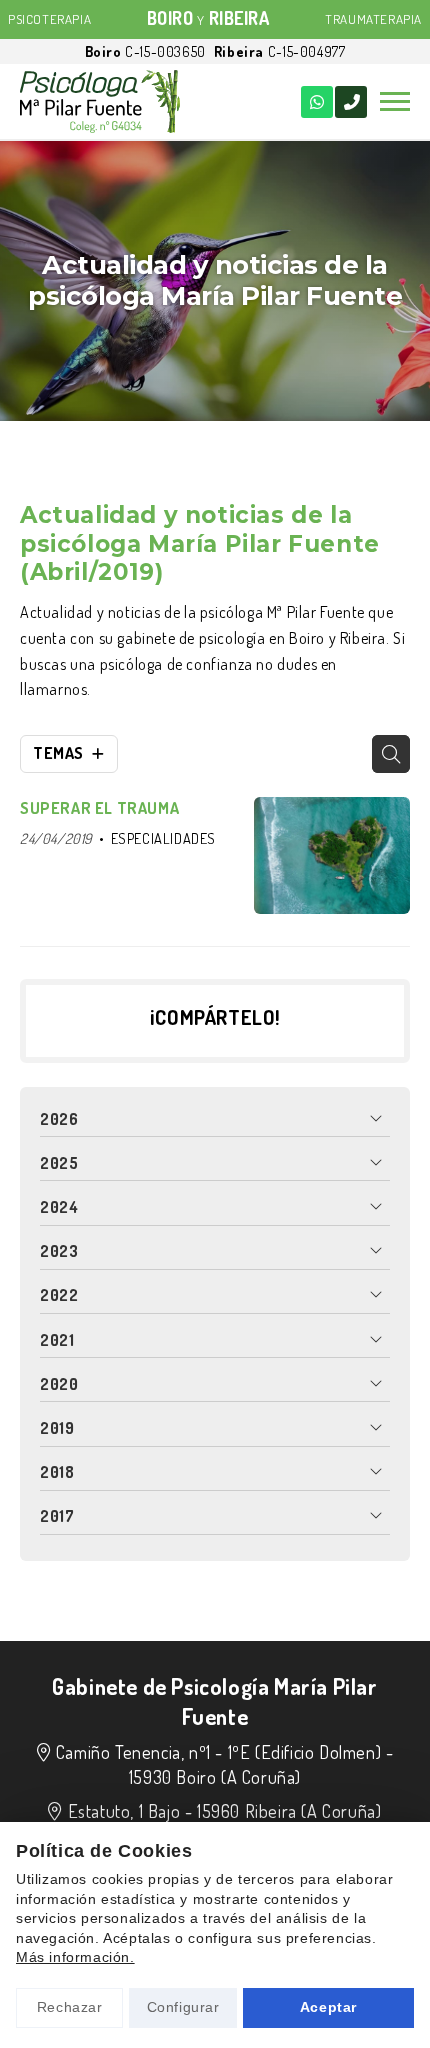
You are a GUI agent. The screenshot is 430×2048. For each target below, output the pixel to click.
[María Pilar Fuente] (100, 101)
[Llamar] (351, 102)
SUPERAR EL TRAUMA (99, 808)
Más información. (75, 1957)
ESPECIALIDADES (163, 838)
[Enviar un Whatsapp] (317, 102)
